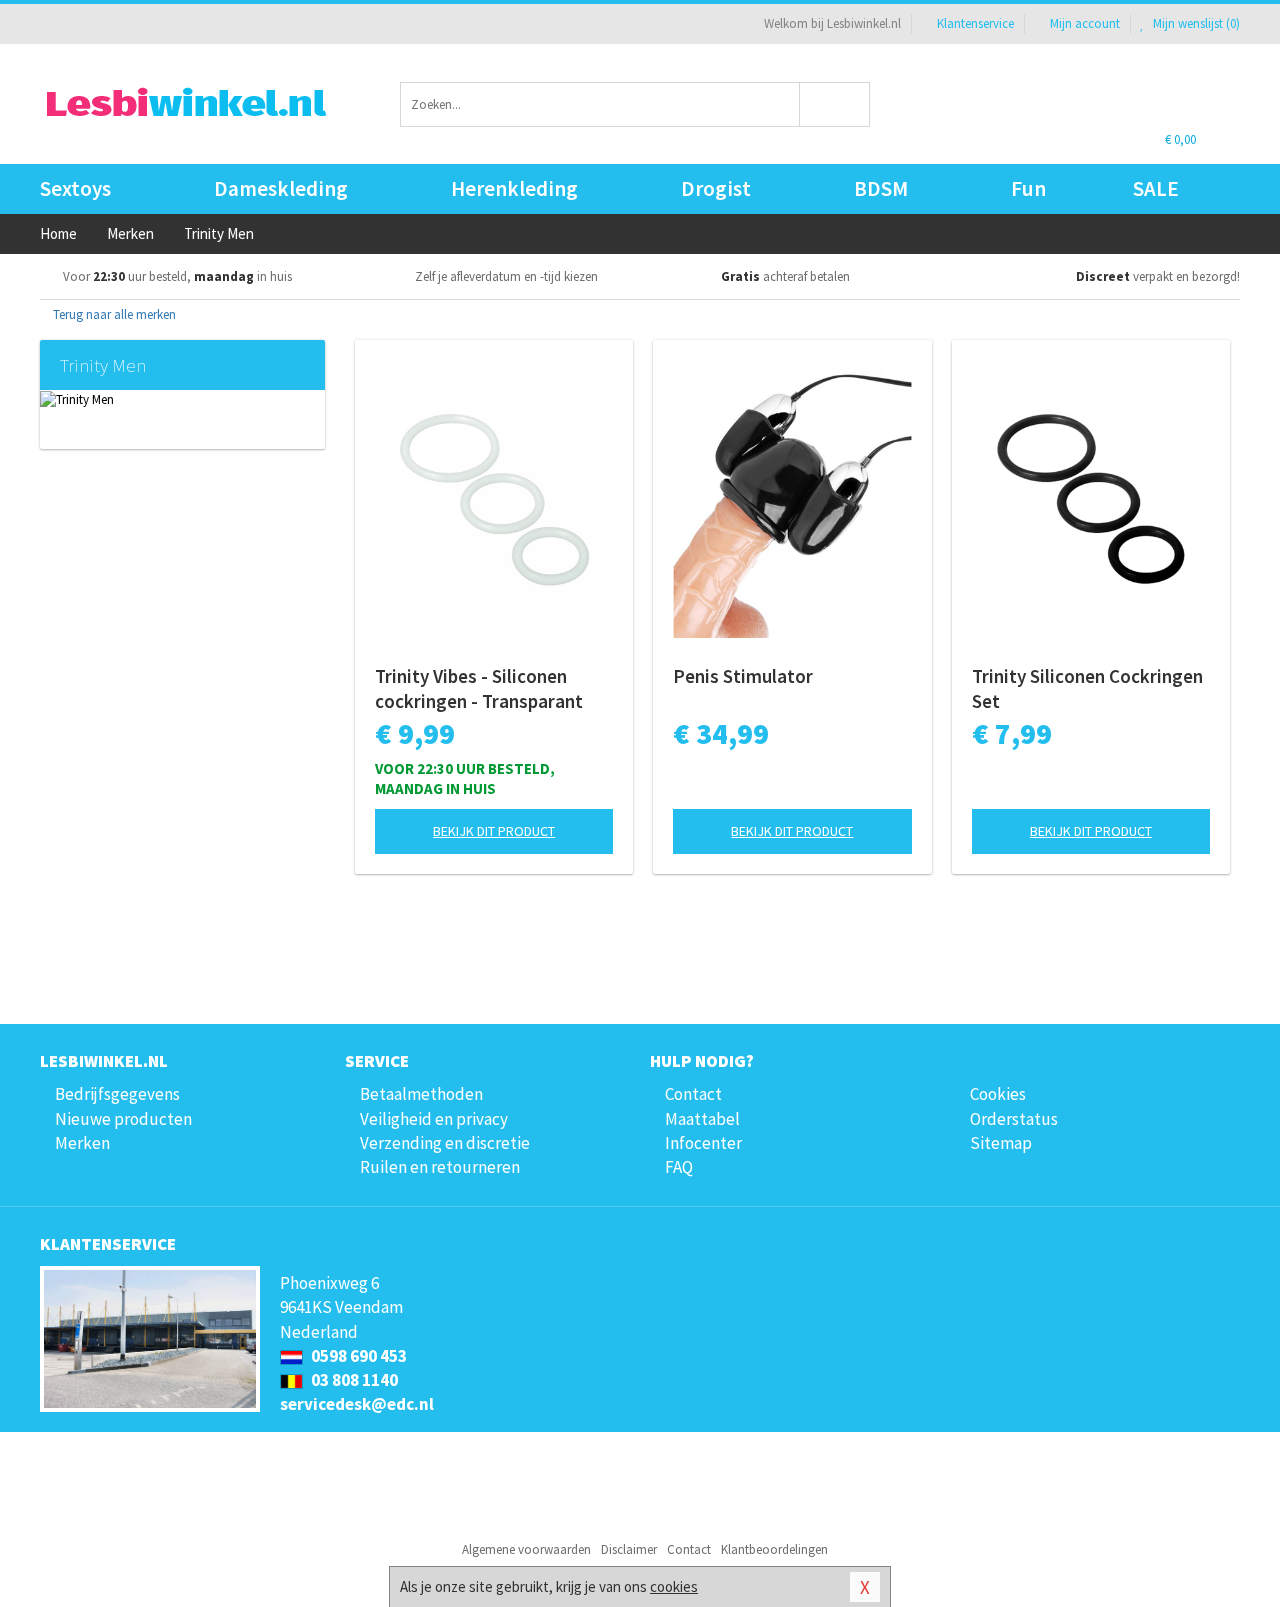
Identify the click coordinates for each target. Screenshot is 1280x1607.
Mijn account (1085, 23)
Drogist (716, 188)
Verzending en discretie (445, 1143)
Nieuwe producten (123, 1119)
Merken (82, 1143)
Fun (1028, 188)
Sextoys (75, 188)
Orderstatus (1014, 1119)
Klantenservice (975, 23)
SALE (1156, 188)
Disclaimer (629, 1549)
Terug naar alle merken (113, 314)
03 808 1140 (353, 1380)
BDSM (881, 188)
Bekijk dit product (494, 831)
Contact (693, 1094)
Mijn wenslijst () (1195, 23)
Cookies (998, 1094)
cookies (674, 1586)
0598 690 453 (357, 1356)
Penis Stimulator (743, 676)
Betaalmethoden (421, 1094)
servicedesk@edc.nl (357, 1404)
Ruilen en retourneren (440, 1167)
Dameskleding (281, 188)
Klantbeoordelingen (774, 1549)
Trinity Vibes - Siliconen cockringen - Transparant (479, 688)
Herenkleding (514, 188)
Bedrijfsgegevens (117, 1094)
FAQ (679, 1167)
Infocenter (703, 1143)
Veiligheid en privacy (434, 1119)
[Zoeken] (835, 104)
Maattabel (702, 1119)
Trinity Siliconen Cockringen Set (1087, 688)
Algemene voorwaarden (526, 1549)
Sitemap (1001, 1143)
